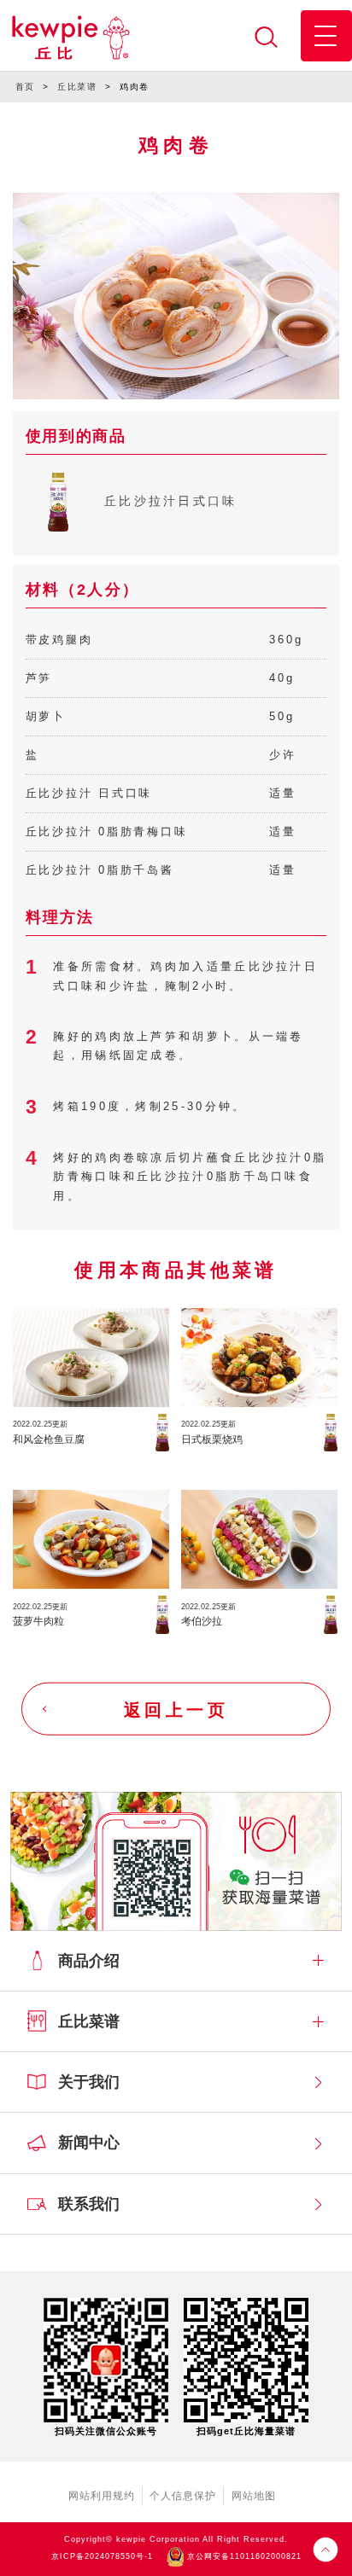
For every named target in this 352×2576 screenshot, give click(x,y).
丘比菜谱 (77, 87)
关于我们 (89, 2082)
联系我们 (89, 2204)
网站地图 (254, 2496)
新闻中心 (89, 2143)
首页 (25, 87)
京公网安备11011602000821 (243, 2556)
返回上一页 (176, 1709)
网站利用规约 (102, 2496)
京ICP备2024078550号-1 (102, 2556)
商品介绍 (89, 1961)
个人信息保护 (183, 2496)
